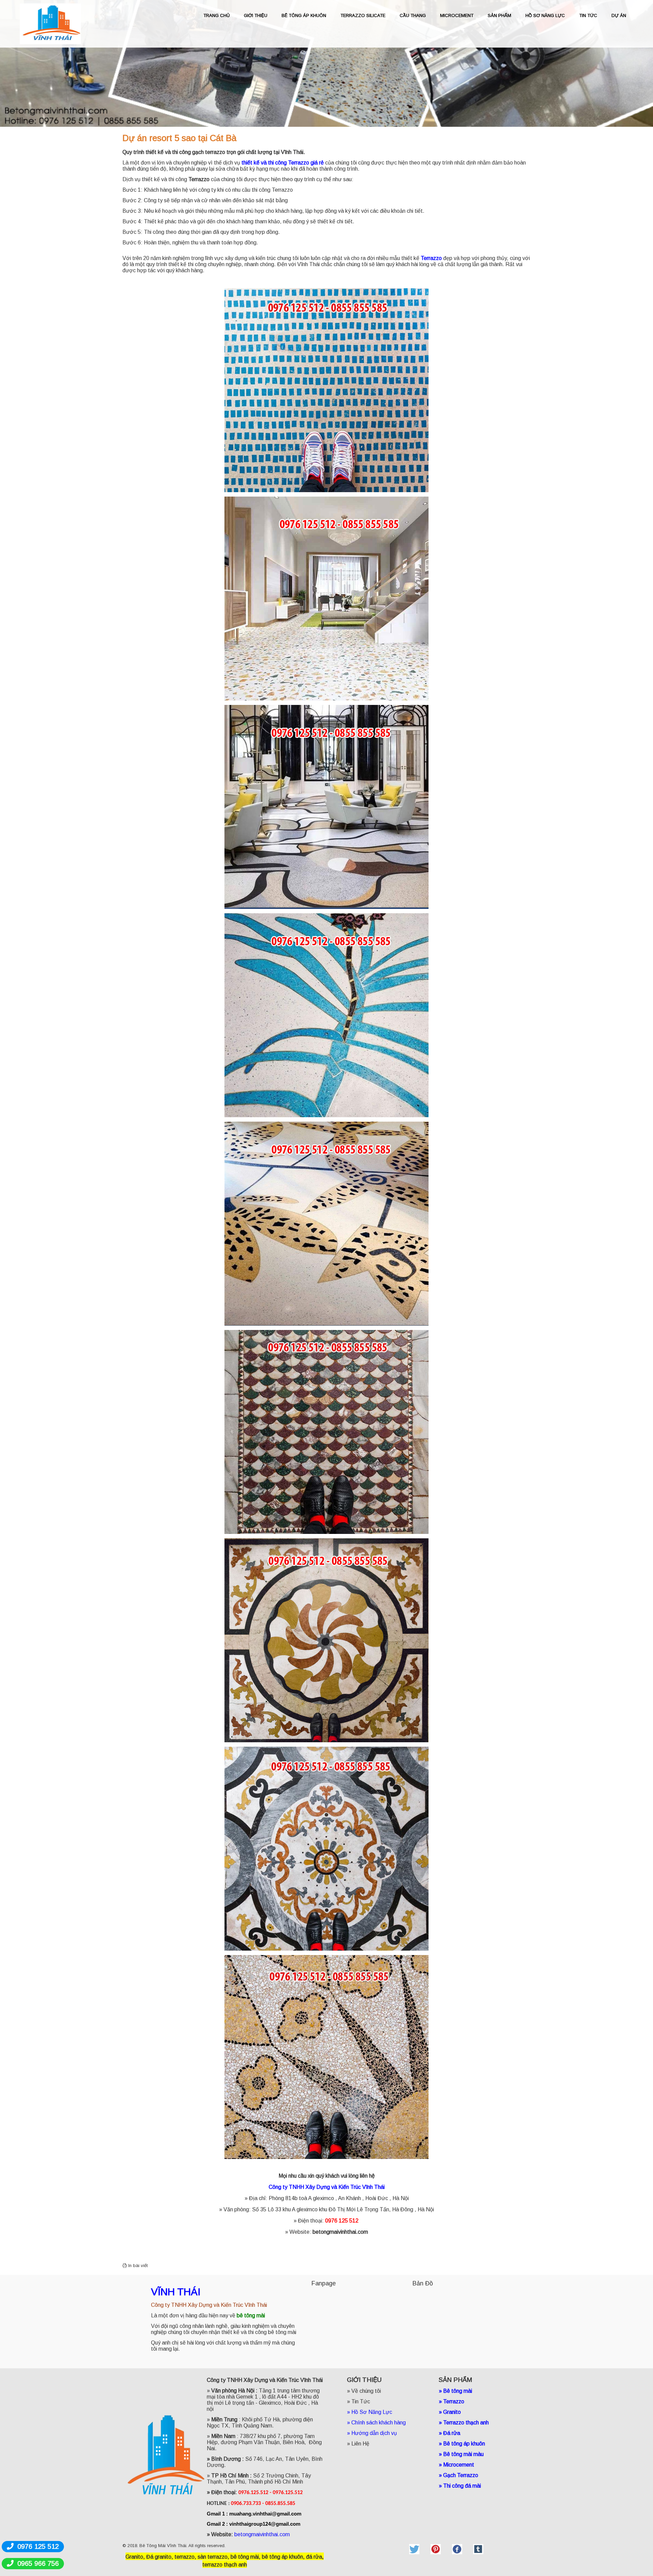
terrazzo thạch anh (225, 2565)
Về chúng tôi (366, 2391)
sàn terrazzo (213, 2557)
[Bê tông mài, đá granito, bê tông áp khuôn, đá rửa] (414, 2549)
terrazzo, (185, 2557)
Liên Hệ (360, 2444)
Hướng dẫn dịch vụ (375, 2433)
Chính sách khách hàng (379, 2423)
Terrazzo (199, 179)
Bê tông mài (458, 2391)
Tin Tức (361, 2401)
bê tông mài (245, 2557)
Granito (452, 2412)
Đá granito (159, 2557)
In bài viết (137, 2266)
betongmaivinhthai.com (340, 2232)
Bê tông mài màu (463, 2454)
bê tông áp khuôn (282, 2557)
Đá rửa (452, 2433)
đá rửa (314, 2557)
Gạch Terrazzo (461, 2475)
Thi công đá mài (462, 2486)
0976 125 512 (38, 2546)
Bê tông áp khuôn (464, 2444)
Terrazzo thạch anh (466, 2423)
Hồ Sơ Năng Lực (372, 2412)
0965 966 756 (38, 2563)
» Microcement (456, 2465)
